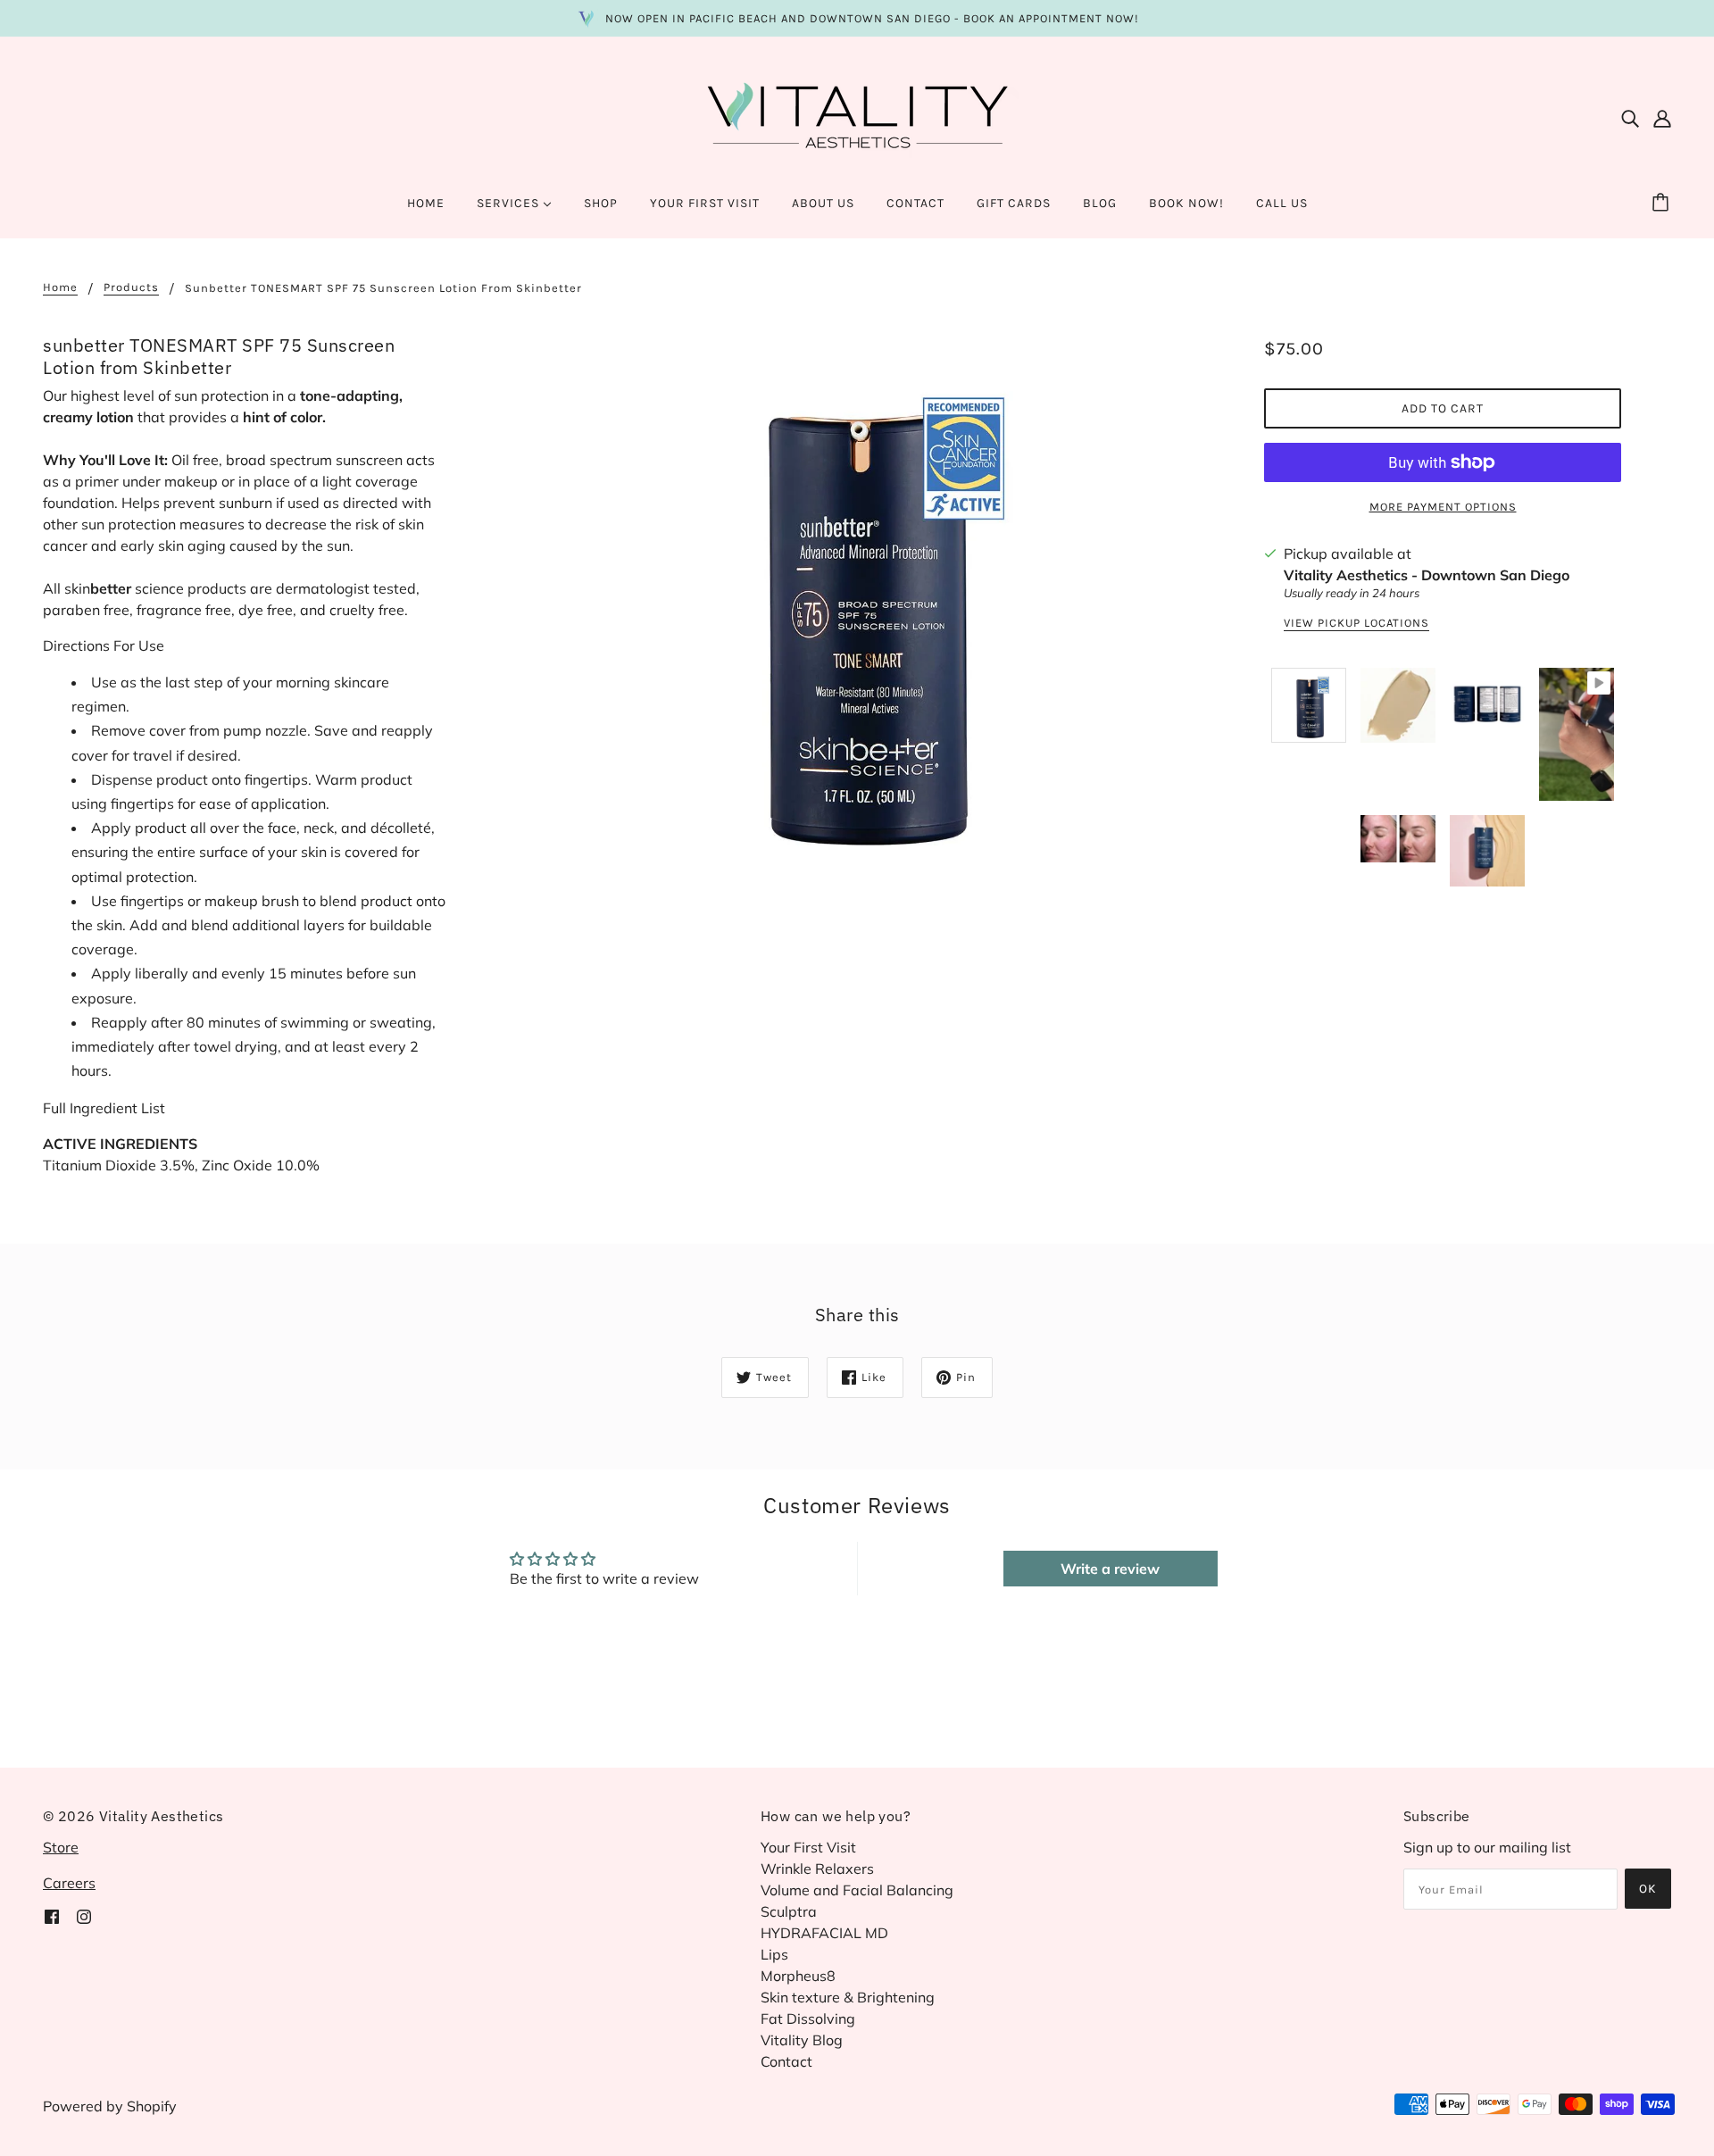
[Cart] (1663, 204)
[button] (246, 1115)
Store (61, 1847)
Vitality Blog (802, 2040)
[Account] (1662, 117)
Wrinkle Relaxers (817, 1869)
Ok (1648, 1889)
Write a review (1110, 1569)
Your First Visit (808, 1847)
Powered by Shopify (110, 2106)
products (131, 287)
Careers (69, 1883)
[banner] (857, 115)
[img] (1630, 117)
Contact (786, 2061)
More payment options (1443, 507)
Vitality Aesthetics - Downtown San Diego (1427, 575)
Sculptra (789, 1911)
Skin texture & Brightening (848, 1997)
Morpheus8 (798, 1976)
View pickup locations (1356, 623)
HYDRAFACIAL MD (824, 1933)
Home (60, 287)
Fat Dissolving (808, 2019)
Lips (774, 1954)
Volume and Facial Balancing (857, 1890)
